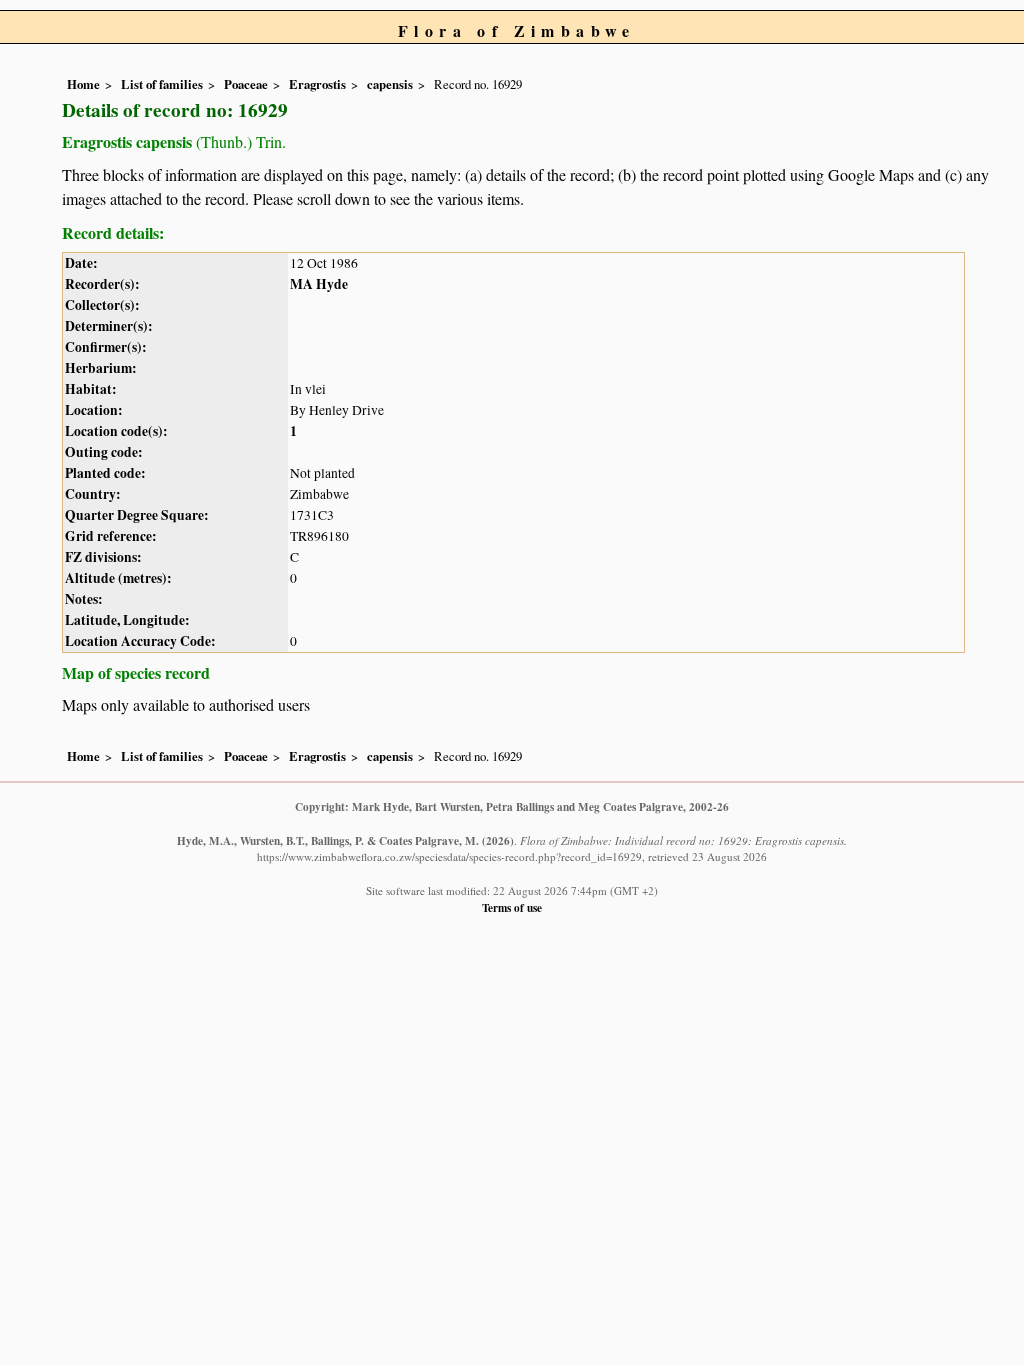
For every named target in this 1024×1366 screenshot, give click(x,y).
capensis (390, 84)
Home (83, 84)
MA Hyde (319, 284)
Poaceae (246, 84)
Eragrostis (317, 84)
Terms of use (512, 907)
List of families (162, 84)
